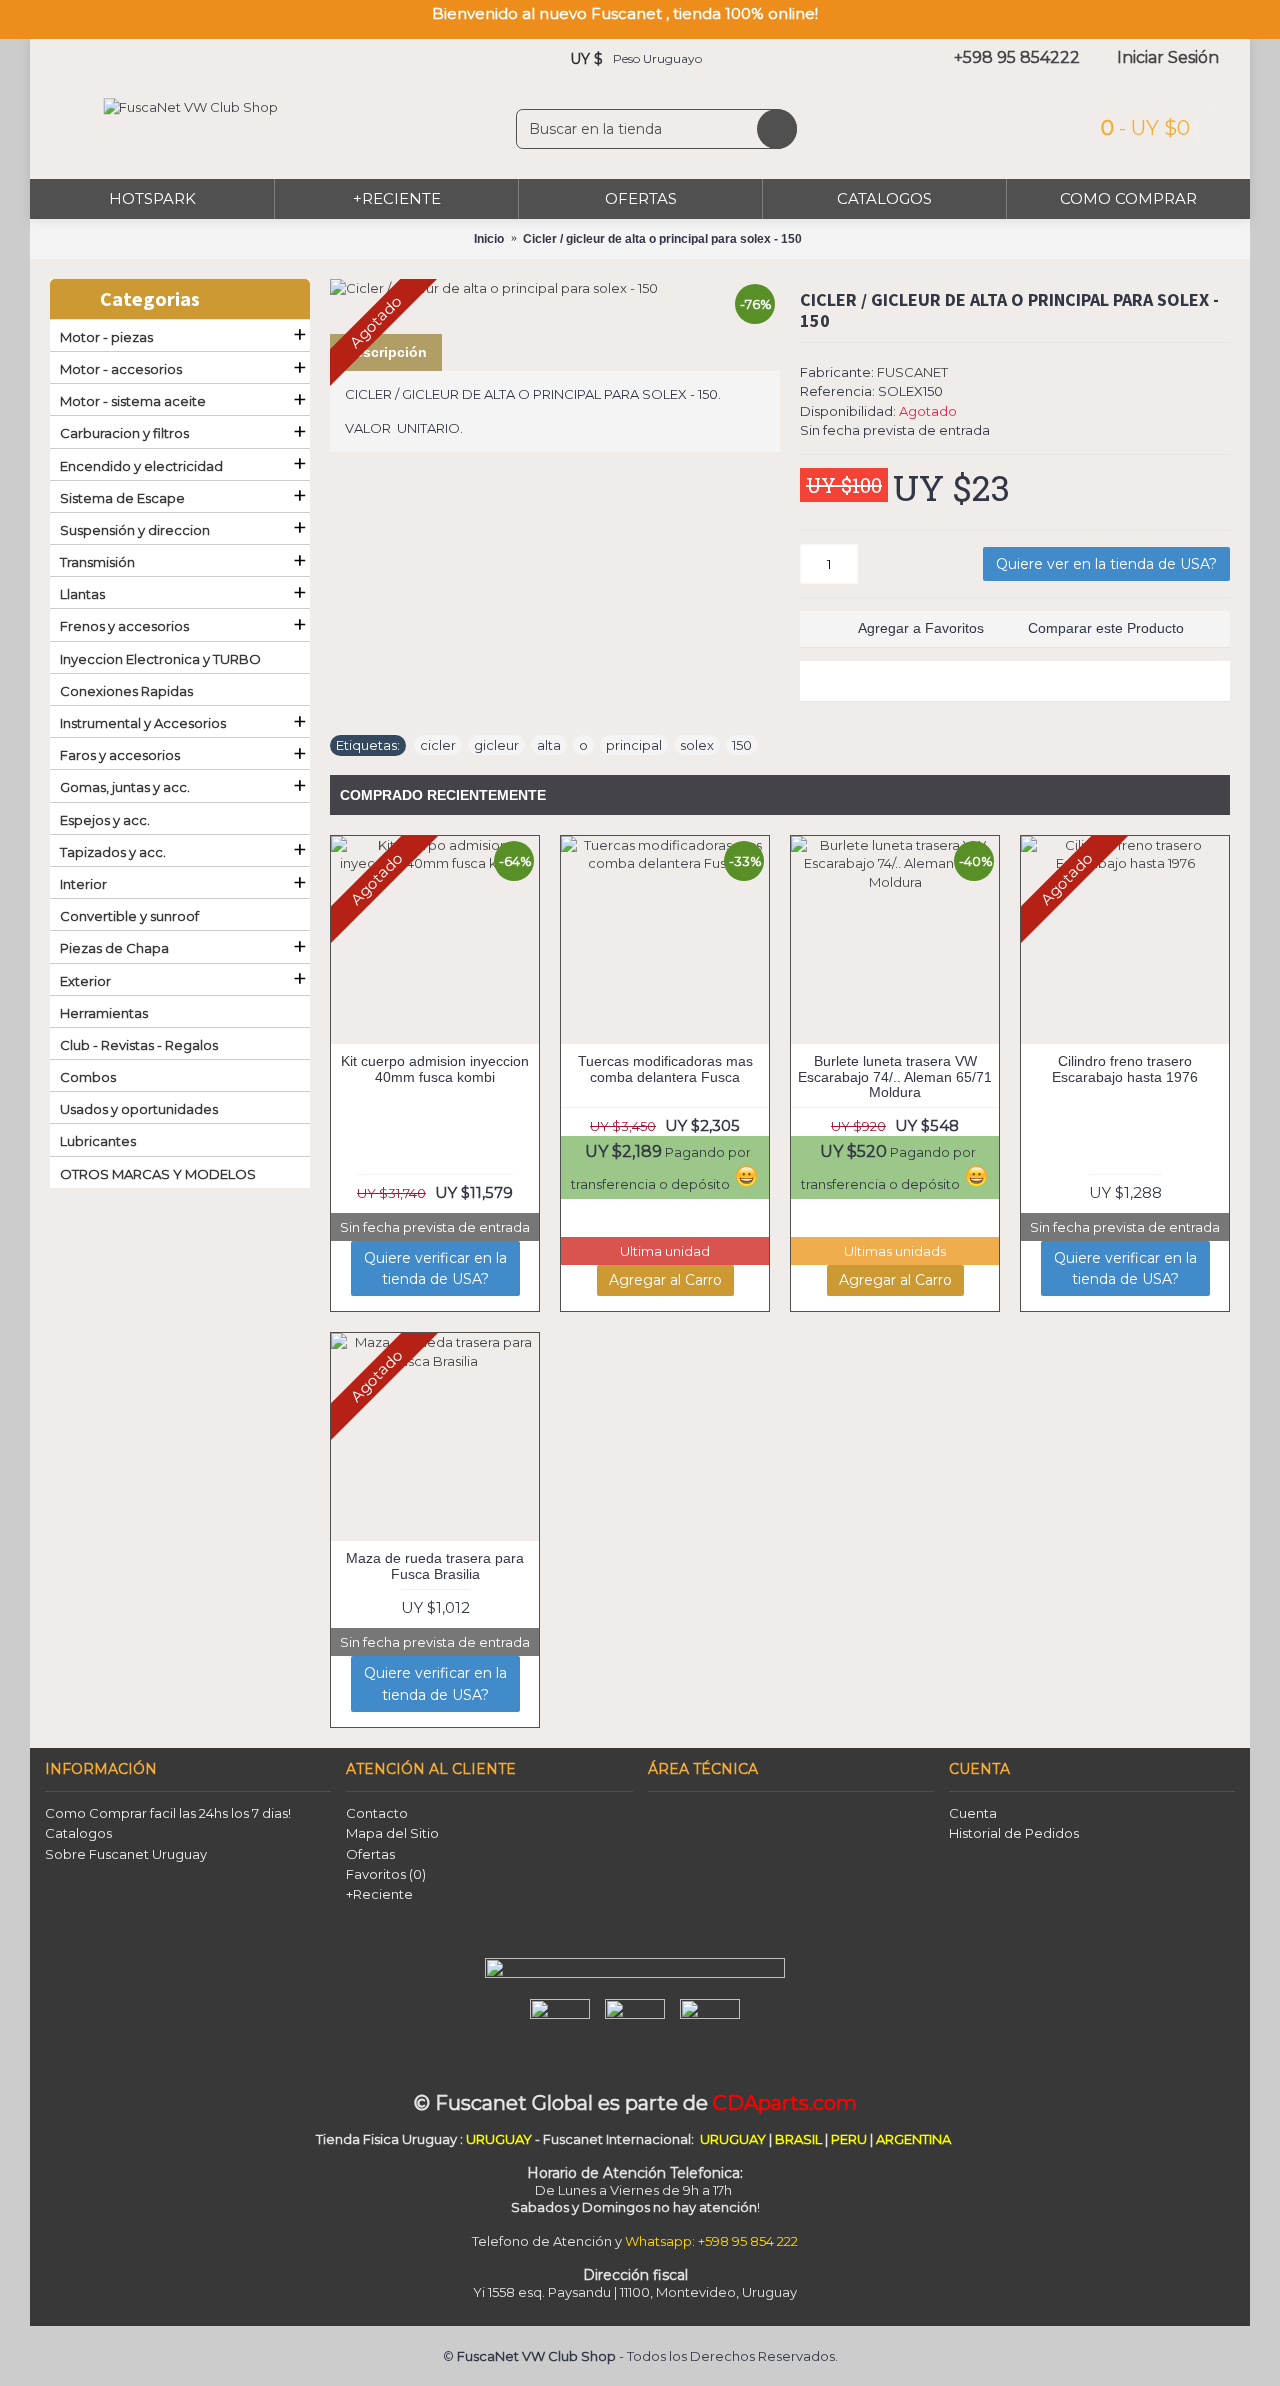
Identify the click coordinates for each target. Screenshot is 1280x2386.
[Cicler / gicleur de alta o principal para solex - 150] (555, 288)
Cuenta (973, 1813)
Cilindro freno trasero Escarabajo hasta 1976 (1125, 1068)
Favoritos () (386, 1874)
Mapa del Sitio (392, 1833)
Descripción (386, 352)
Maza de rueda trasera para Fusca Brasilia (435, 1565)
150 (742, 745)
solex (697, 745)
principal (634, 745)
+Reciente (379, 1894)
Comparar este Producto (1106, 628)
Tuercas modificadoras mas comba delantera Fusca (665, 1068)
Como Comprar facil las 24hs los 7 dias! (168, 1813)
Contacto (377, 1813)
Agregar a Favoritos (921, 628)
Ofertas (370, 1854)
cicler (438, 745)
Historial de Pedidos (1014, 1833)
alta (549, 745)
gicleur (496, 745)
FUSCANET (912, 372)
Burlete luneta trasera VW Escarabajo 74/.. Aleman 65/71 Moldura (895, 1076)
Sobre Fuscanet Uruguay (126, 1854)
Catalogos (78, 1833)
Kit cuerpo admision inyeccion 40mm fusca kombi (435, 1068)
